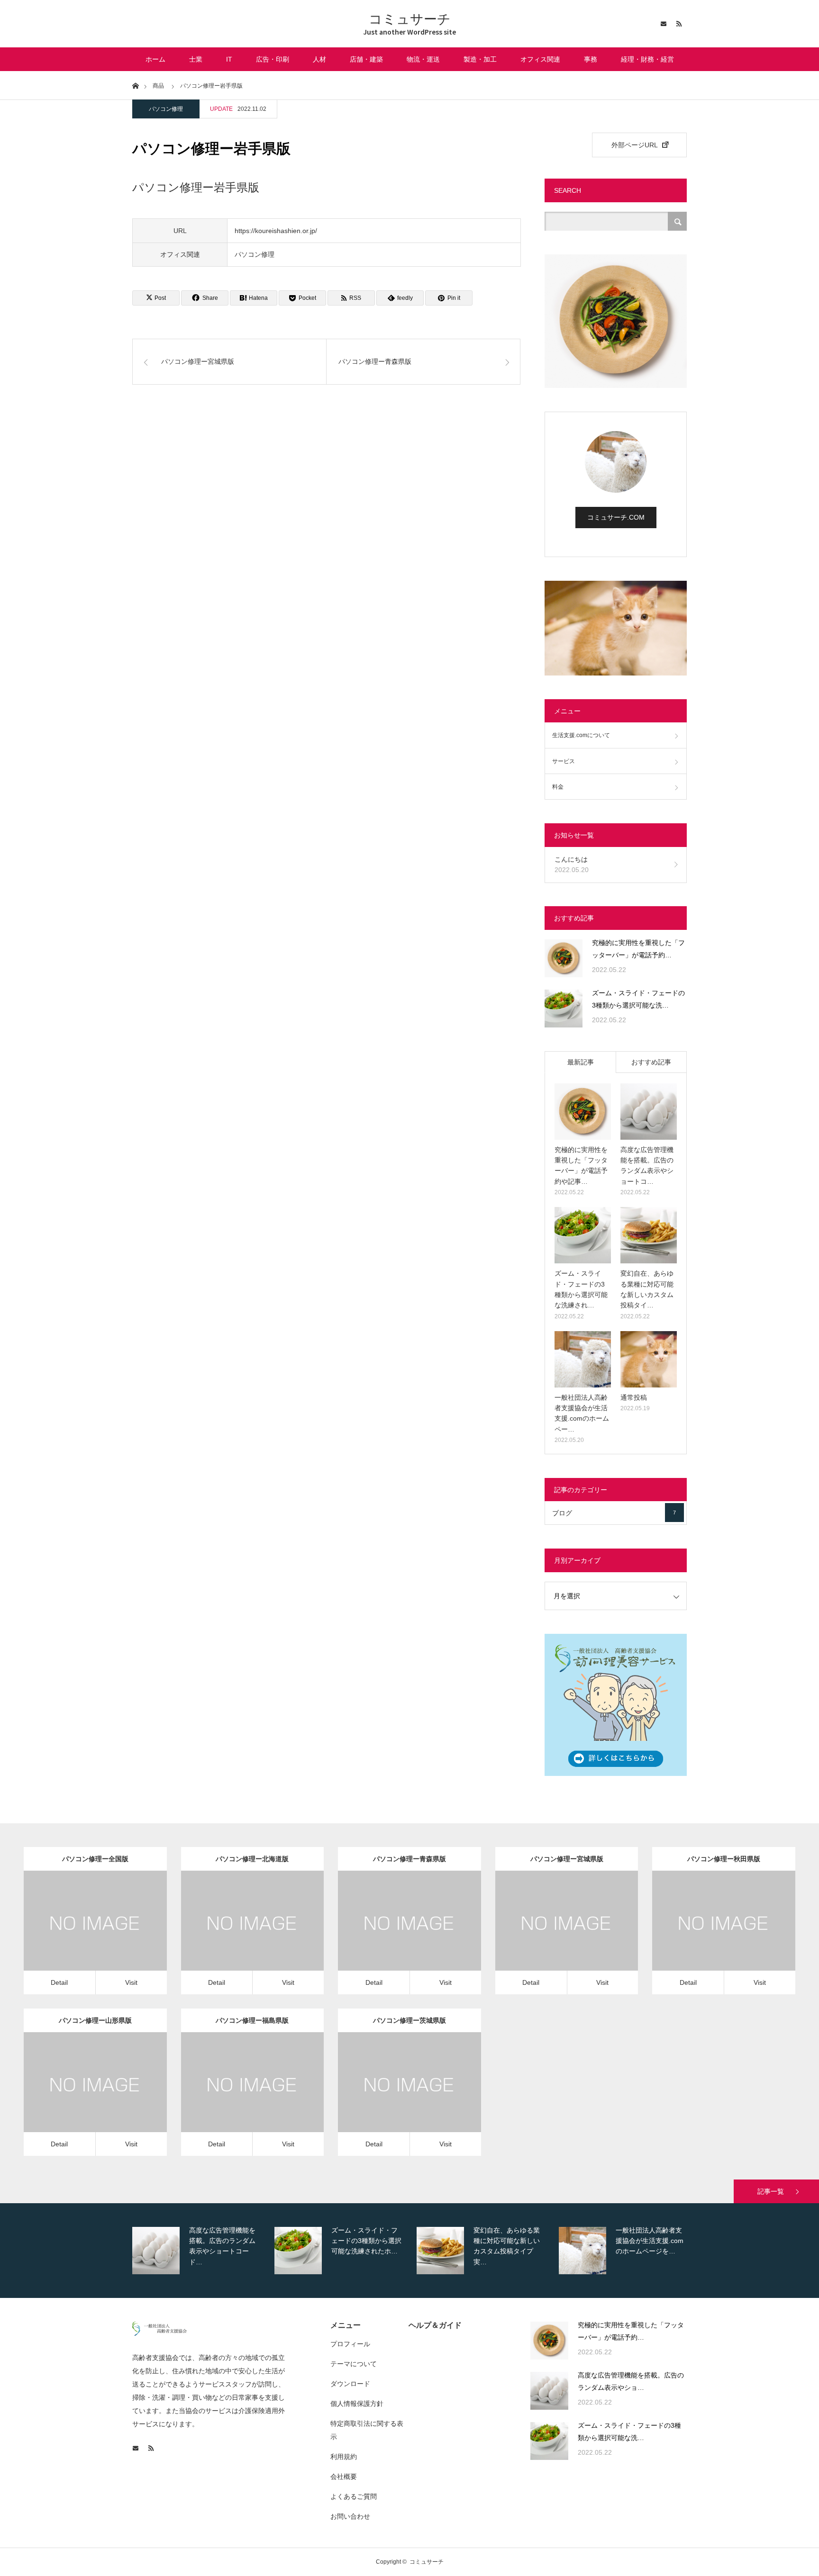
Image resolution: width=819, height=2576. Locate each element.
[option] (201, 2251)
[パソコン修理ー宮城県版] (553, 1935)
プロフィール (350, 2344)
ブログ (614, 1513)
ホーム (155, 59)
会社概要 (344, 2477)
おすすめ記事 (651, 1062)
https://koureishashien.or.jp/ (276, 231)
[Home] (135, 85)
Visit (131, 1982)
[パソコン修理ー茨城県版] (396, 2096)
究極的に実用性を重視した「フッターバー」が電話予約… (638, 949)
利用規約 (344, 2457)
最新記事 (581, 1062)
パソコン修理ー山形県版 (95, 2020)
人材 (319, 59)
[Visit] (109, 1935)
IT (229, 59)
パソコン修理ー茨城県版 (409, 2020)
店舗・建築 (366, 59)
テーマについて (354, 2364)
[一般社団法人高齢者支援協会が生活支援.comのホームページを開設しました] (583, 1359)
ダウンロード (350, 2384)
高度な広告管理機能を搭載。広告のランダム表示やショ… (631, 2382)
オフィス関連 (540, 59)
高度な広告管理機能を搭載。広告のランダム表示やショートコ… (647, 1166)
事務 (591, 59)
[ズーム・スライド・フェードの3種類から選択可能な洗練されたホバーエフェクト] (564, 1009)
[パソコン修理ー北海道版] (239, 1935)
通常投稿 (634, 1397)
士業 (196, 59)
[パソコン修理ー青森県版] (396, 1935)
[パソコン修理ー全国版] (82, 1935)
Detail (59, 1982)
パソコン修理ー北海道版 (252, 1859)
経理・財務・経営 (647, 59)
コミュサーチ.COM (616, 517)
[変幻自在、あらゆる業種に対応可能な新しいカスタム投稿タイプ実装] (649, 1235)
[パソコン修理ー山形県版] (82, 2096)
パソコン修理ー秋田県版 (724, 1859)
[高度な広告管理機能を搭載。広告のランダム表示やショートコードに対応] (649, 1112)
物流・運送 (423, 59)
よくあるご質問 (354, 2496)
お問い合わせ (350, 2516)
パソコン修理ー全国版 (95, 1859)
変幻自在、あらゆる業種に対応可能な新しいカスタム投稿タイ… (647, 1289)
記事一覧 (771, 2191)
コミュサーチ (410, 19)
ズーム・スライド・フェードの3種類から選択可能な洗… (638, 999)
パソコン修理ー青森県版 (409, 1859)
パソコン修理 (166, 109)
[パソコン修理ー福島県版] (239, 2096)
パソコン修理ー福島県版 (252, 2020)
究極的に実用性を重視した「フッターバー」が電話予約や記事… (581, 1166)
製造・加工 (480, 59)
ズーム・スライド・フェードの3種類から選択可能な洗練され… (581, 1289)
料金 (558, 787)
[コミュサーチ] (159, 2333)
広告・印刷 (273, 59)
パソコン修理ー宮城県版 (567, 1859)
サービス (564, 761)
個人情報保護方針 (357, 2404)
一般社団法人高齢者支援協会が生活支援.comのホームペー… (582, 1413)
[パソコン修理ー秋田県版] (710, 1935)
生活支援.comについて (581, 735)
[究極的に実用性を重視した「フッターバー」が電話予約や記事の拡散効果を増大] (564, 958)
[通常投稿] (649, 1359)
